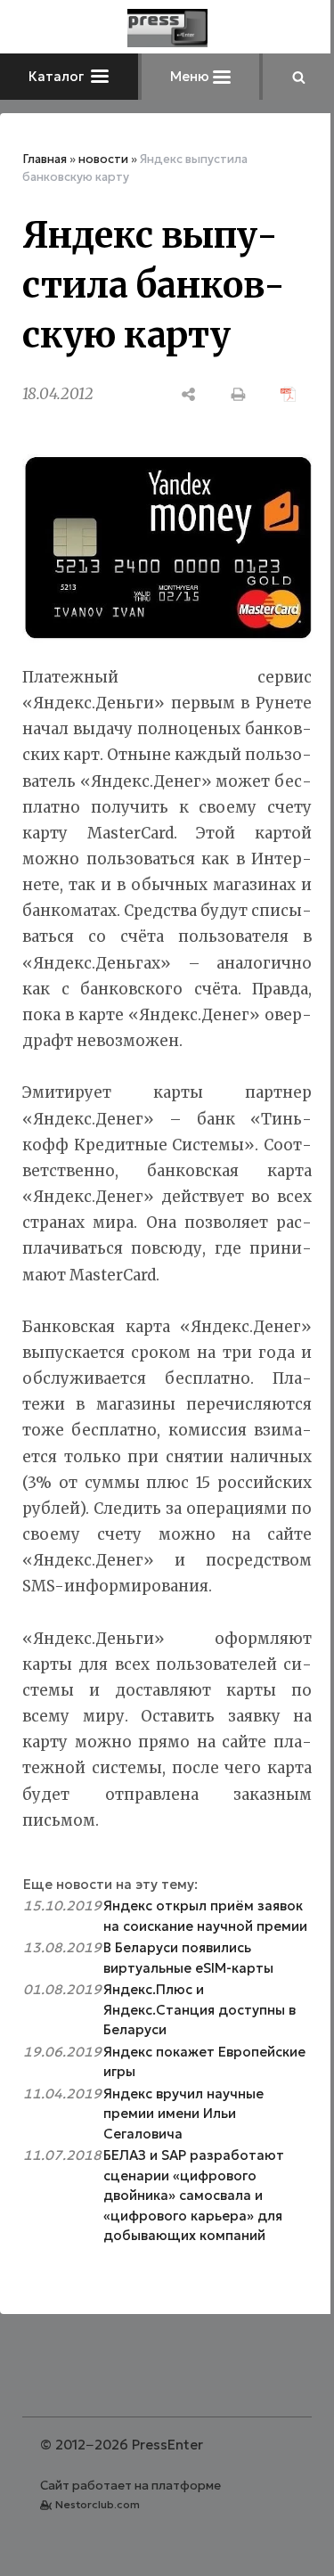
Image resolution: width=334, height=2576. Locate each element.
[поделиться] (189, 394)
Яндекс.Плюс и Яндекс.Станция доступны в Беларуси (200, 2009)
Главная (45, 159)
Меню (191, 76)
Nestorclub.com (98, 2504)
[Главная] (167, 28)
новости (103, 159)
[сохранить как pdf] (289, 394)
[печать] (239, 394)
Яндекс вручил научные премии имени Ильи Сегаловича (183, 2114)
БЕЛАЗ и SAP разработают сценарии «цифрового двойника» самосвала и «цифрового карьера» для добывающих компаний (194, 2195)
